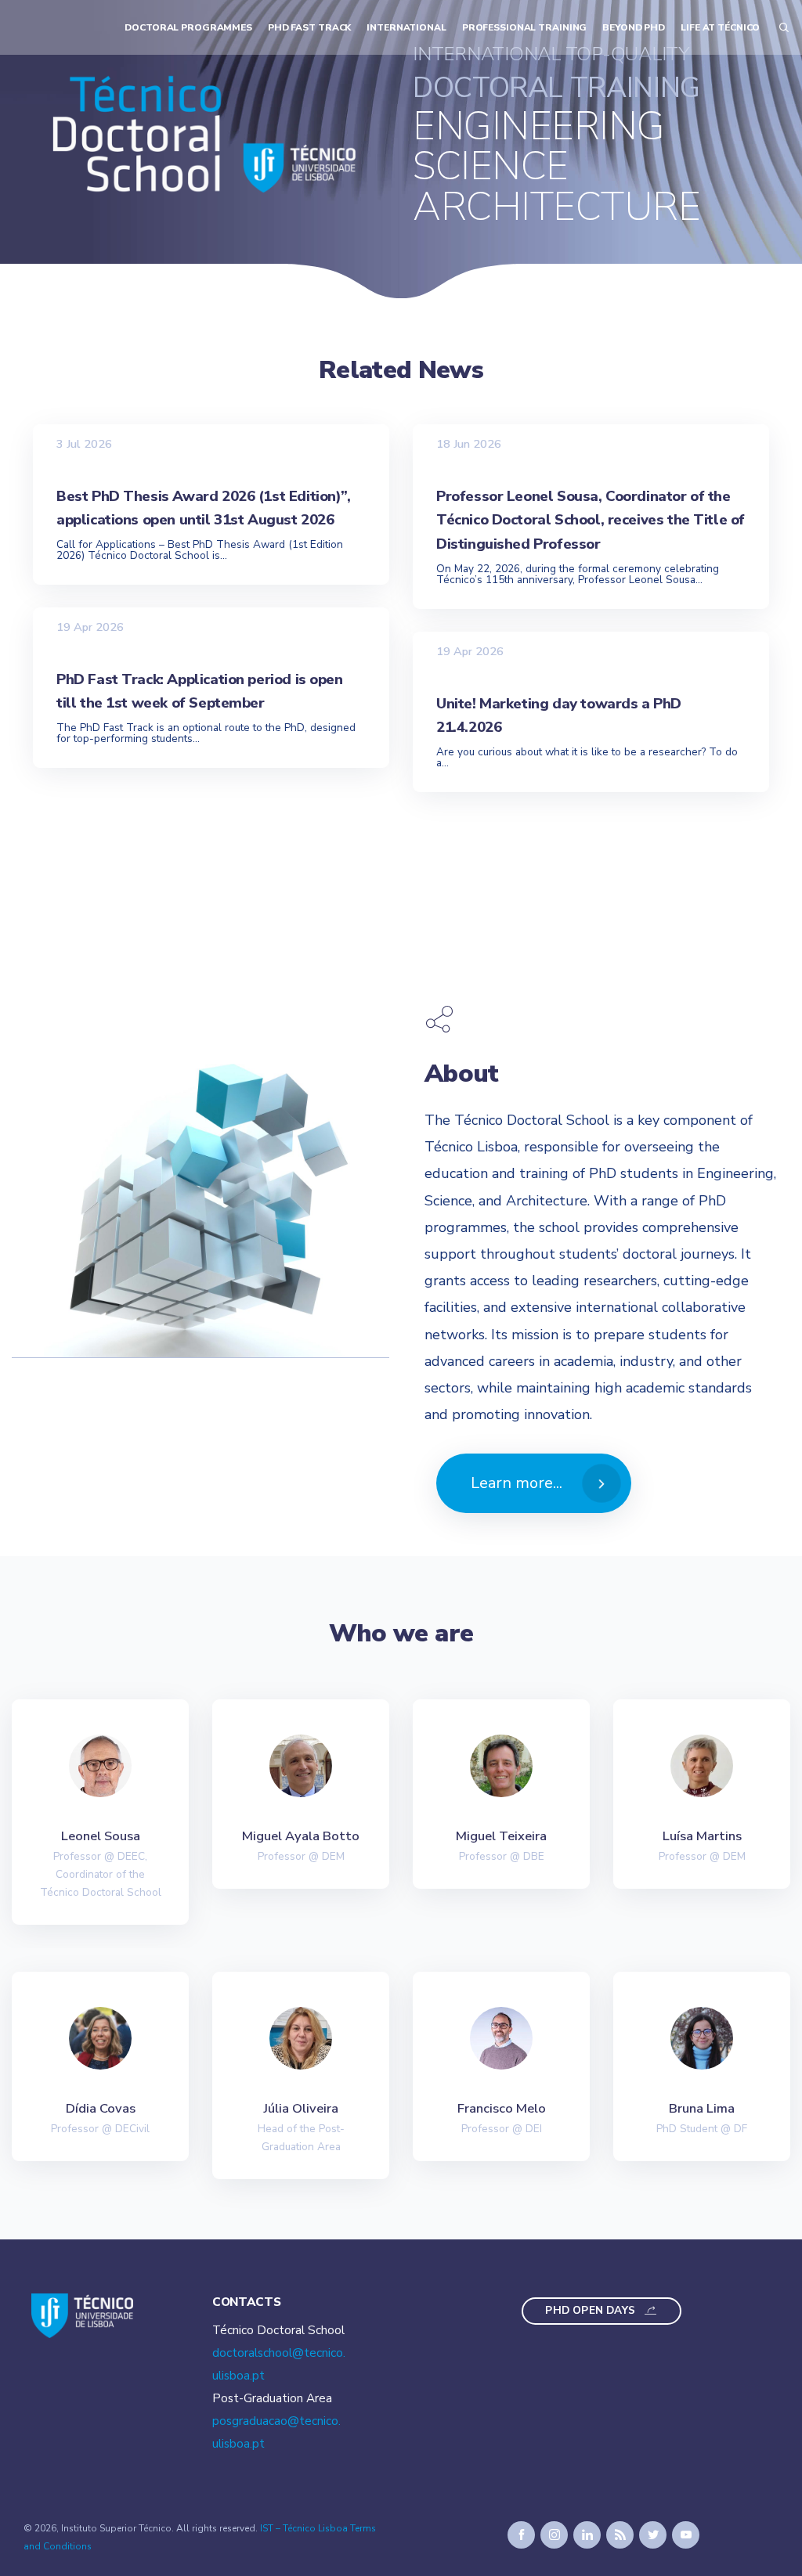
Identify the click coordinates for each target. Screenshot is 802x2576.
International (406, 27)
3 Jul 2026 (84, 443)
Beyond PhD (634, 27)
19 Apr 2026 (90, 627)
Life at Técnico (720, 27)
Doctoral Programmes (188, 27)
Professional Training (525, 27)
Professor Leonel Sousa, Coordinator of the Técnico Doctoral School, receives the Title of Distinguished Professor (591, 520)
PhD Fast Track (309, 27)
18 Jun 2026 (469, 443)
